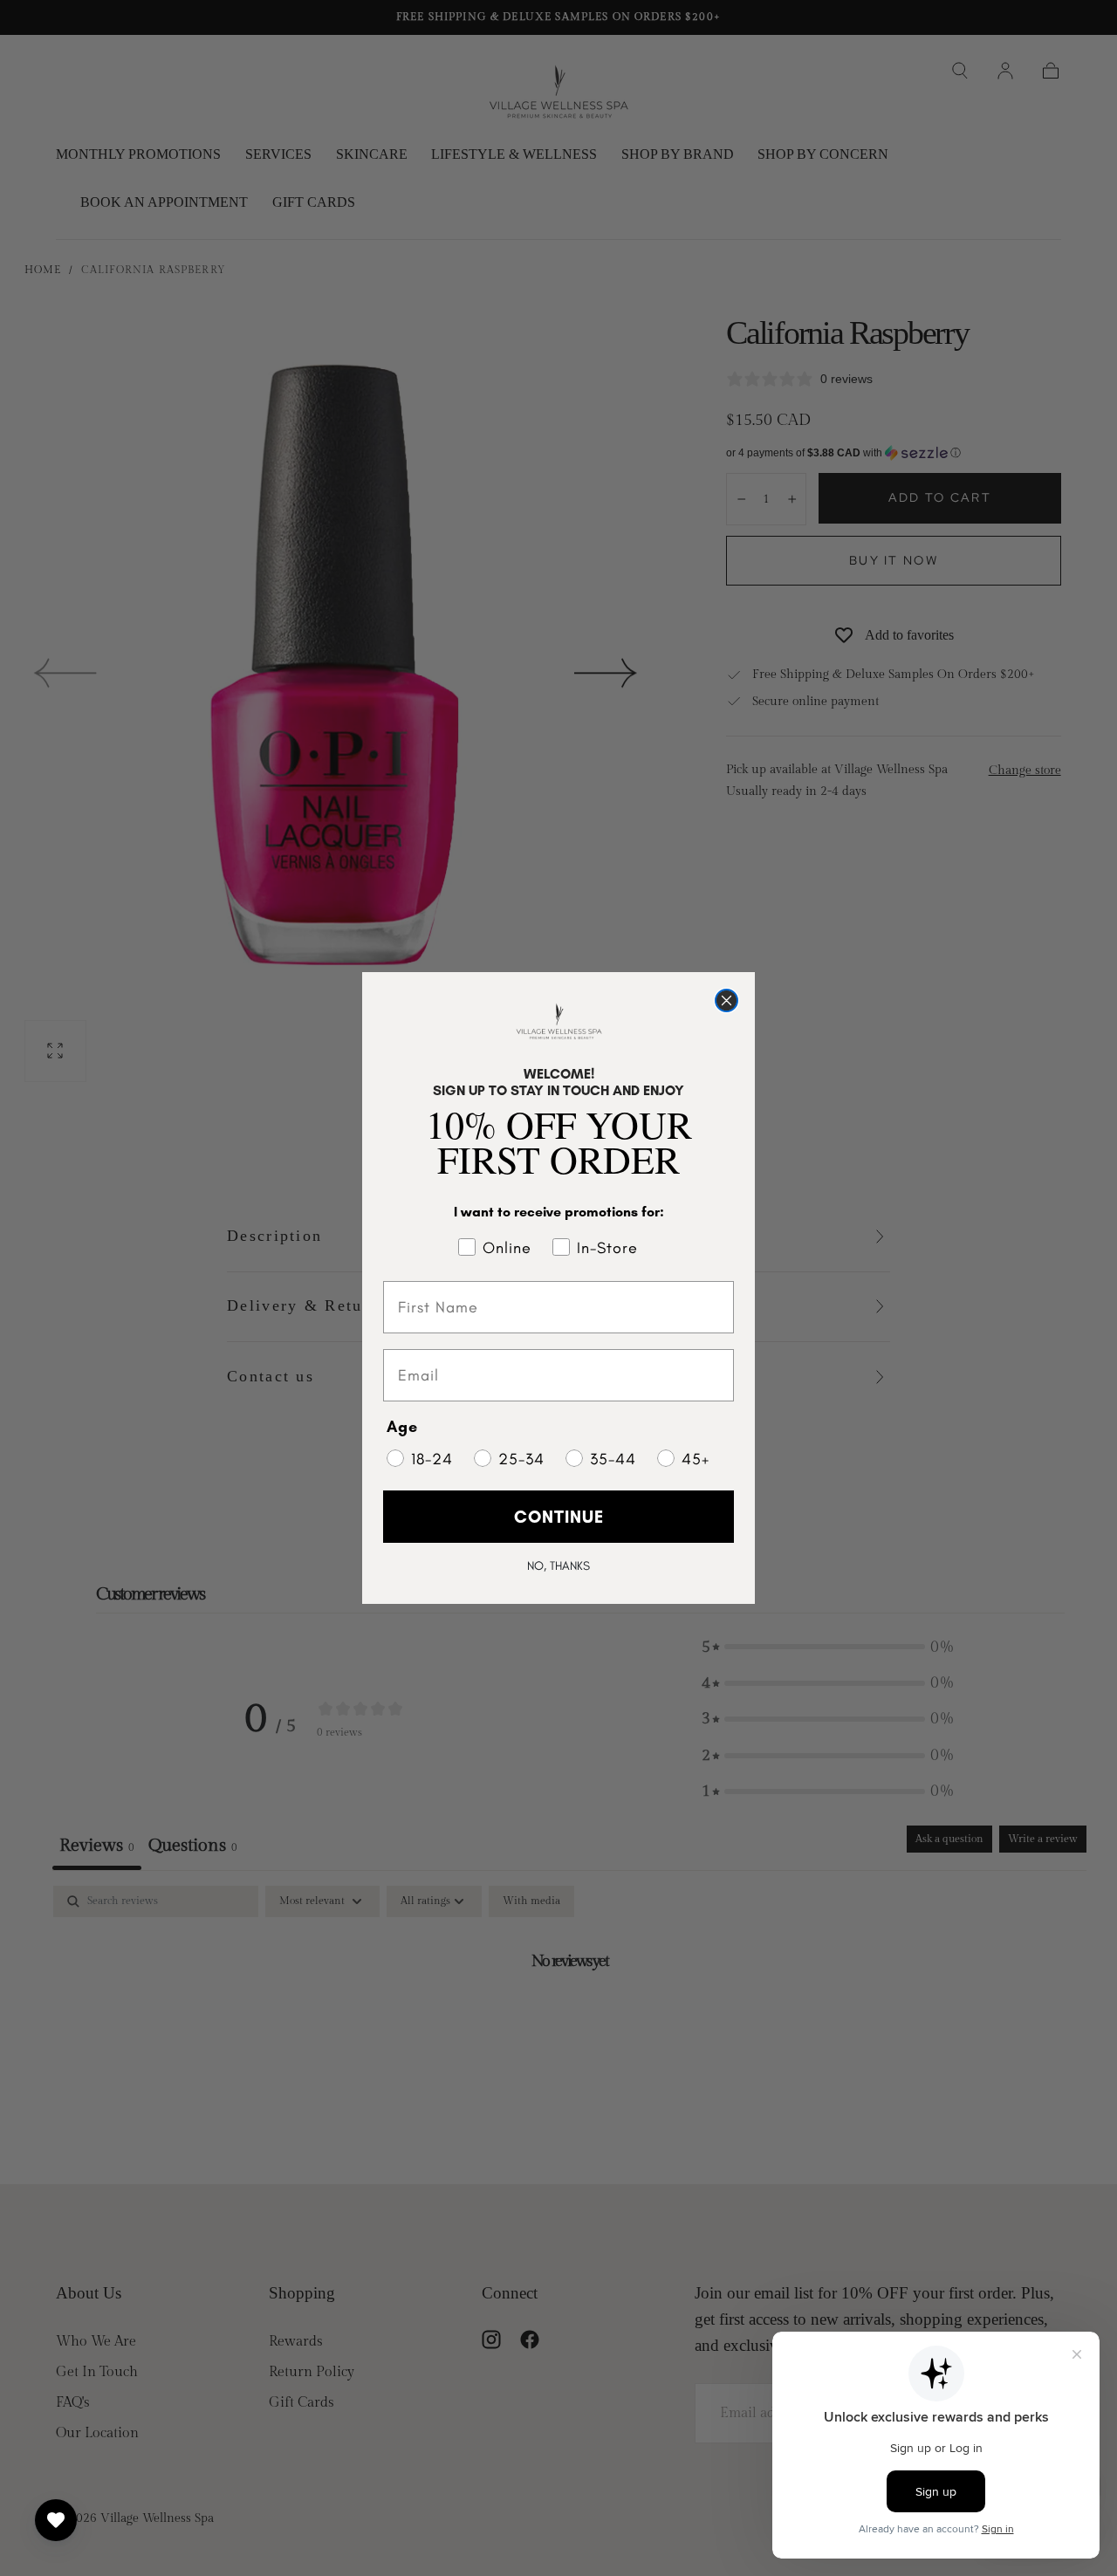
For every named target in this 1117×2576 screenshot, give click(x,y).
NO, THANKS (558, 1566)
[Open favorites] (56, 2520)
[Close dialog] (726, 1000)
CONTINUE (559, 1517)
